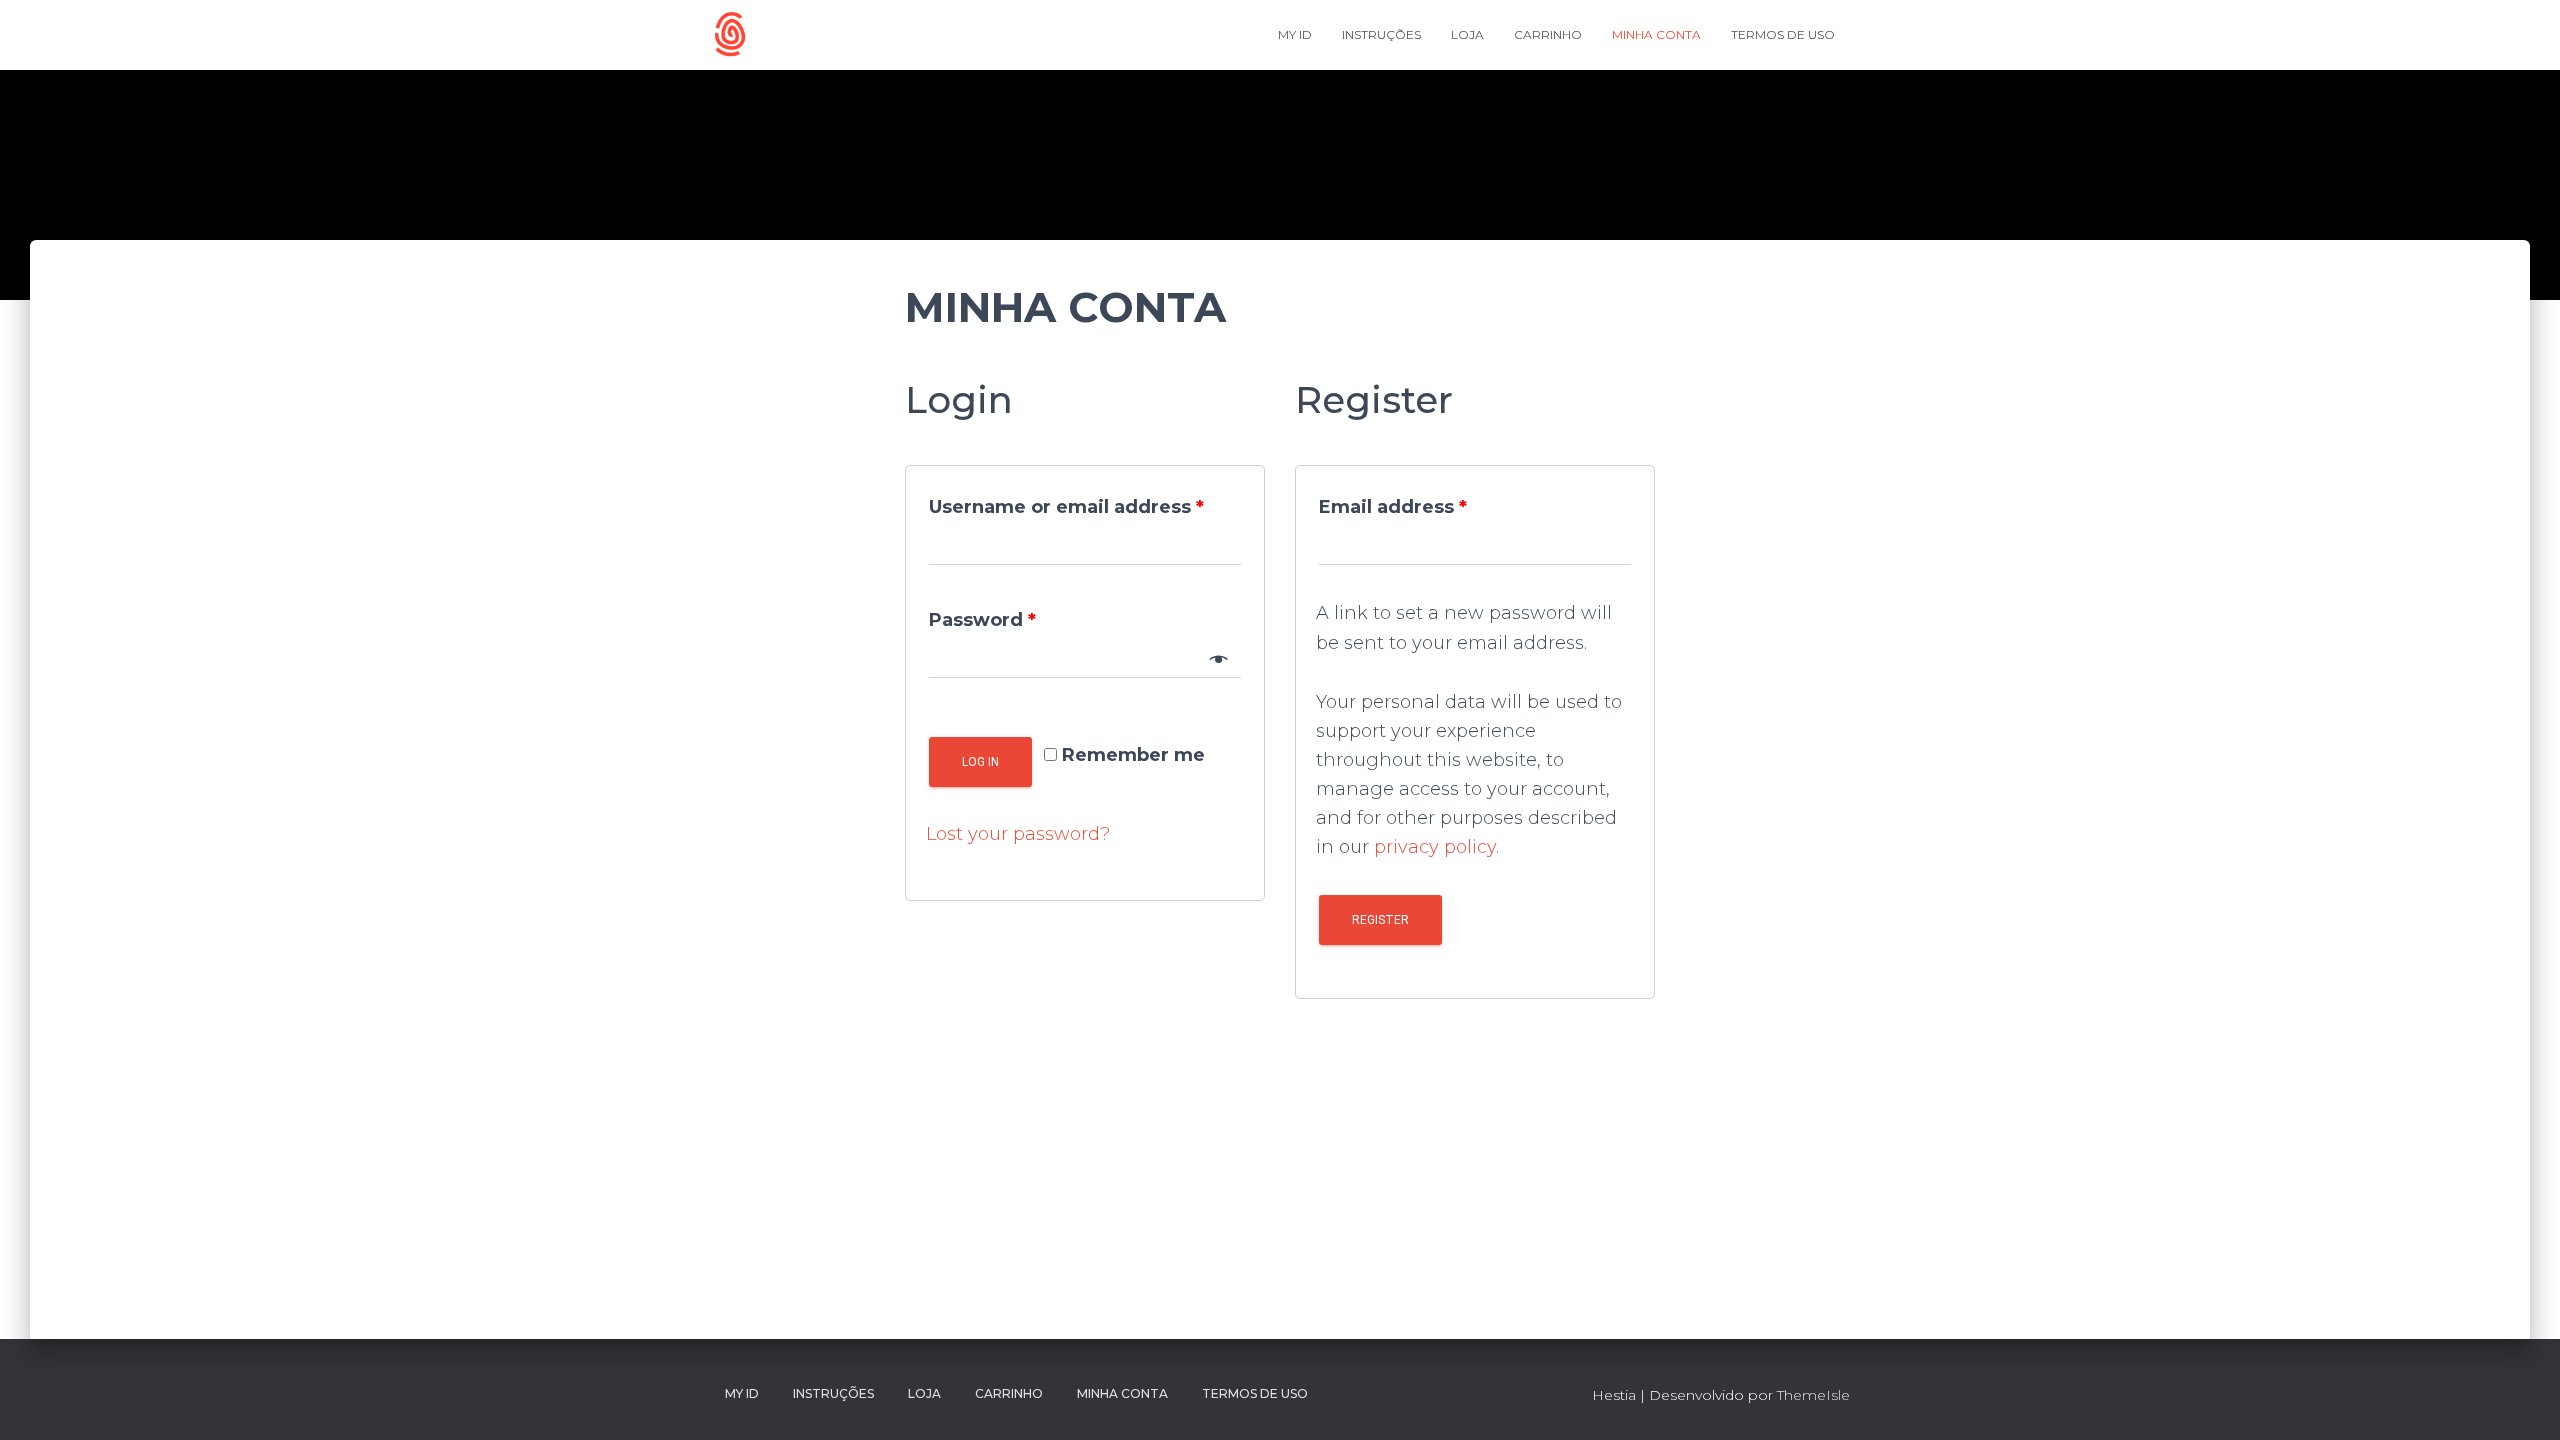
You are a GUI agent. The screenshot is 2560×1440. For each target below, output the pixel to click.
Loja (1467, 34)
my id (1295, 34)
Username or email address (1066, 507)
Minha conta (1656, 34)
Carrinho (1548, 34)
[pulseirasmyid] (730, 35)
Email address (1393, 507)
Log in (980, 762)
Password (982, 620)
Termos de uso (1783, 34)
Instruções (1381, 34)
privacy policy (1435, 847)
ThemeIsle (1813, 1395)
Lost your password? (1018, 834)
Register (1380, 920)
